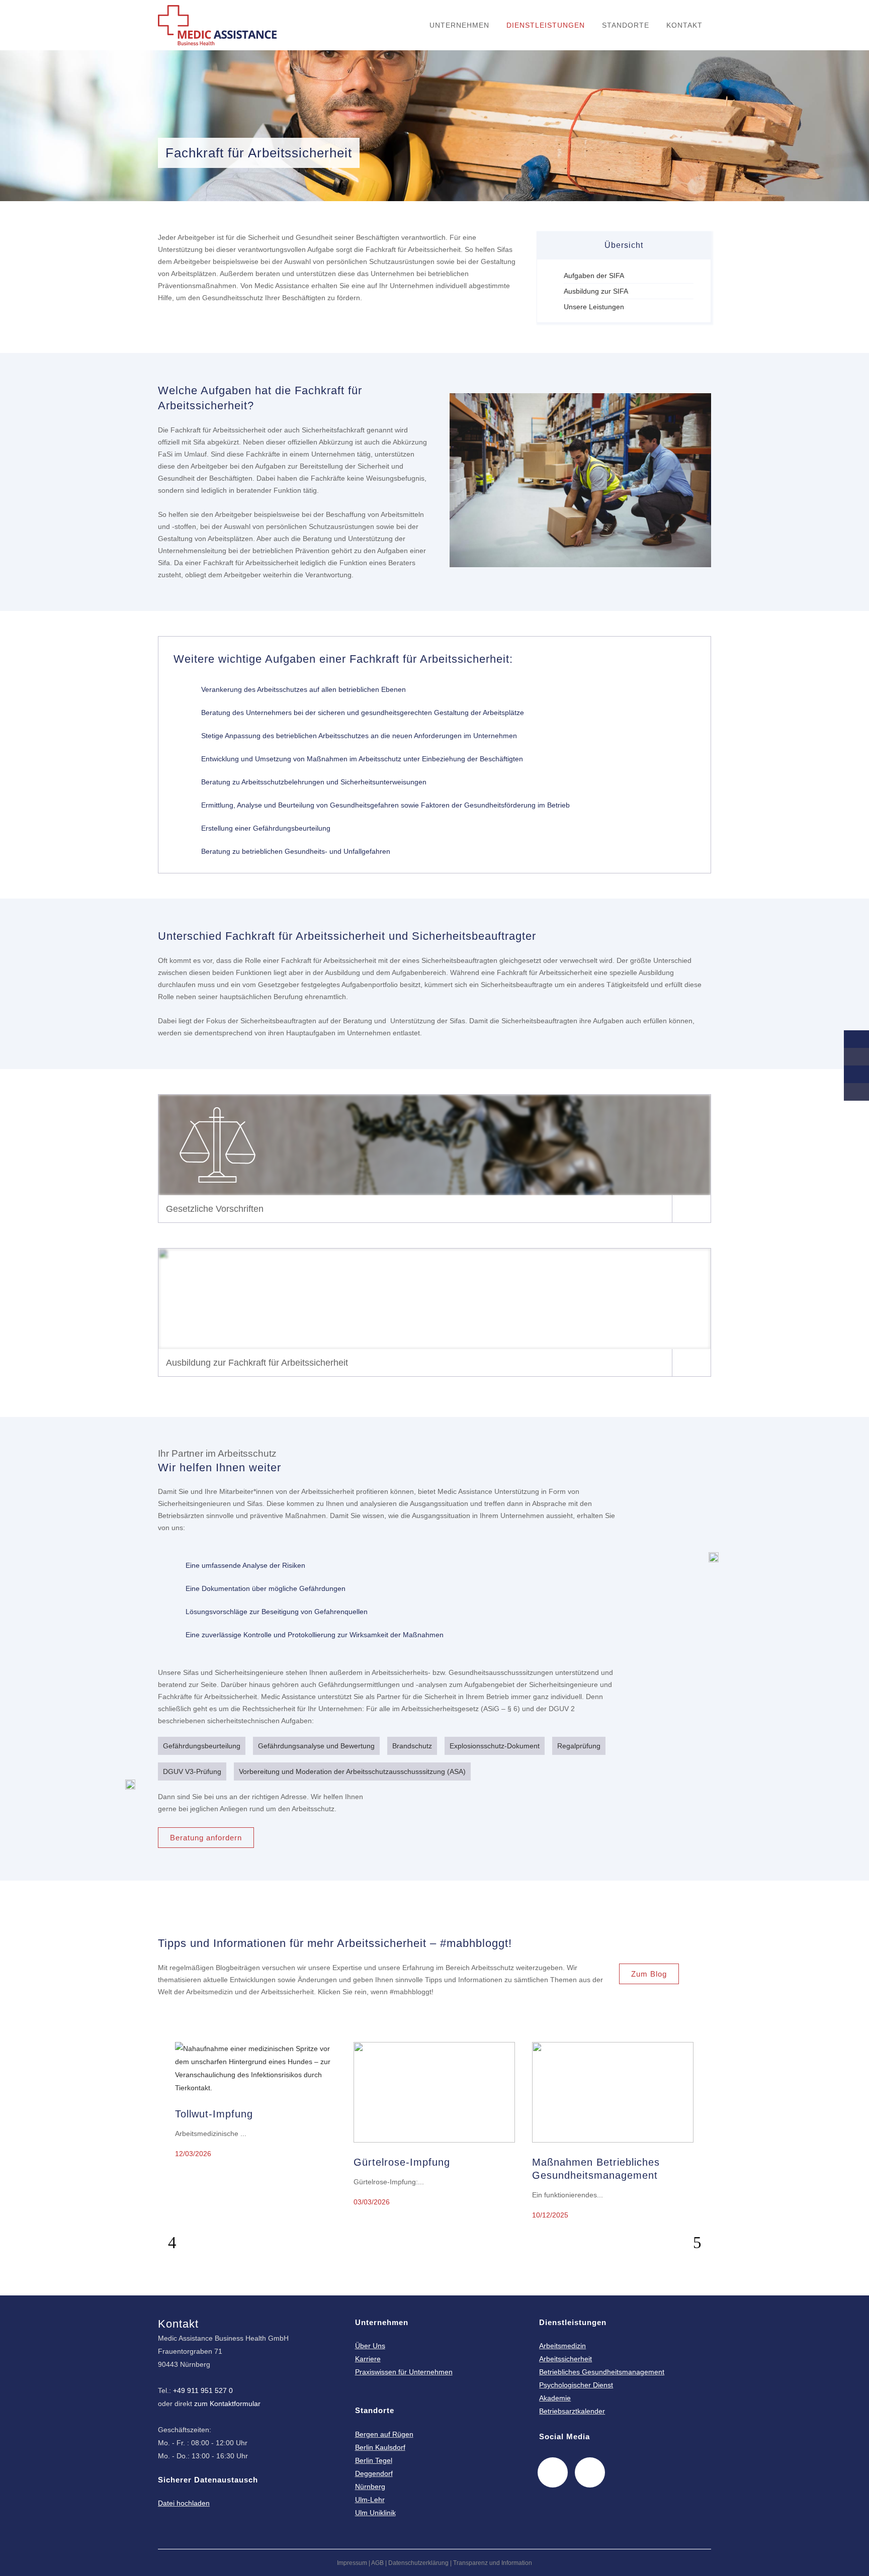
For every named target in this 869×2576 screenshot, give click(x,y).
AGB (377, 2563)
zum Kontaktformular (227, 2404)
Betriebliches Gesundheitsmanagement (602, 2372)
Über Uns (370, 2346)
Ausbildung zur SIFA (596, 291)
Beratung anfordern (206, 1838)
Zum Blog (649, 1974)
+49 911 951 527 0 (203, 2390)
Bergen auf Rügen (384, 2434)
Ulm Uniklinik (375, 2513)
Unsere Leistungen (594, 307)
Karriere (368, 2359)
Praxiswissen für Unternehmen (404, 2372)
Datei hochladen (184, 2503)
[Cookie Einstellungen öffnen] (22, 2563)
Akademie (555, 2398)
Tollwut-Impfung (214, 2114)
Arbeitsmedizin (562, 2346)
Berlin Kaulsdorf (380, 2447)
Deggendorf (374, 2473)
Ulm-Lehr (370, 2500)
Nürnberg (370, 2486)
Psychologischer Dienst (576, 2385)
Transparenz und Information (493, 2563)
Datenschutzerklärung (418, 2563)
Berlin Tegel (374, 2460)
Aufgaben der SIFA (594, 276)
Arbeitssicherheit (566, 2359)
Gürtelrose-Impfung (402, 2162)
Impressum (352, 2563)
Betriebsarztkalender (572, 2411)
